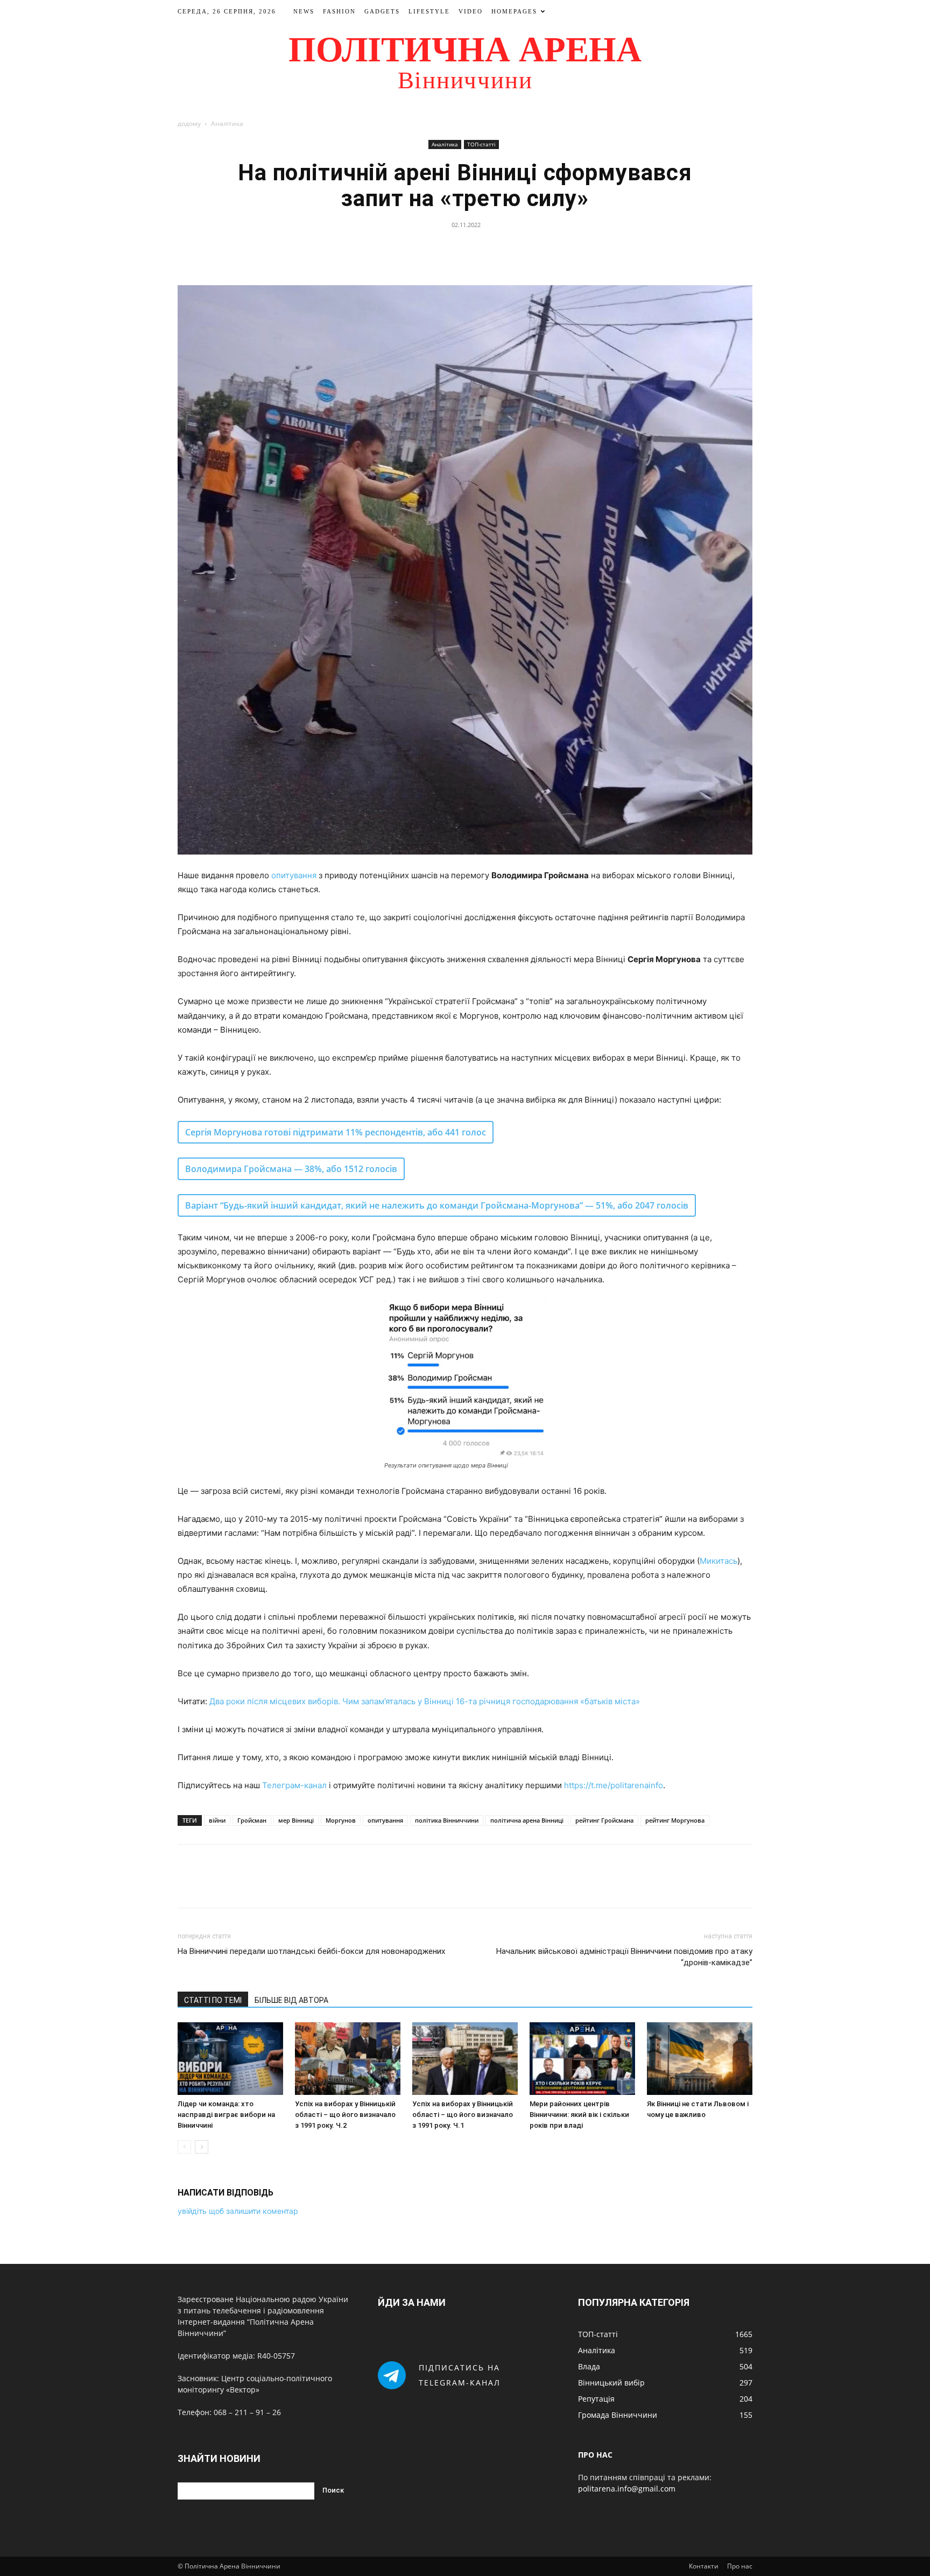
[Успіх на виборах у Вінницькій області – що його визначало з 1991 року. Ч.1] (465, 2059)
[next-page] (202, 2147)
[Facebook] (428, 249)
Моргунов (341, 1820)
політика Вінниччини (447, 1820)
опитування (294, 875)
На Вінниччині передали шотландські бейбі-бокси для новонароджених (311, 1951)
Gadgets (382, 11)
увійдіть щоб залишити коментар (238, 2211)
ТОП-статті (481, 144)
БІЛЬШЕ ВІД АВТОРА (291, 2000)
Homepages (514, 11)
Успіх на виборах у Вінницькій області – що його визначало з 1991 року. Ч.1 (463, 2115)
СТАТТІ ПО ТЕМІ (213, 2000)
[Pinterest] (477, 249)
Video (471, 11)
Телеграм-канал (294, 1785)
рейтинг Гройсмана (604, 1820)
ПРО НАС (595, 2455)
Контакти (704, 2566)
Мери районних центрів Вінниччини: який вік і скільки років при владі (579, 2115)
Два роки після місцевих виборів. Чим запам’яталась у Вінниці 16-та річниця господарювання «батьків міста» (425, 1701)
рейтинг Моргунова (675, 1820)
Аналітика (445, 144)
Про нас (740, 2566)
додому (189, 123)
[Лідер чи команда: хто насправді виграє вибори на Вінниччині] (230, 2059)
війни (217, 1820)
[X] (453, 249)
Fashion (339, 11)
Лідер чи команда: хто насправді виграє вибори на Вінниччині (226, 2115)
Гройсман (252, 1820)
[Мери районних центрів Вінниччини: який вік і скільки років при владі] (582, 2059)
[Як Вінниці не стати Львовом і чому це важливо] (700, 2059)
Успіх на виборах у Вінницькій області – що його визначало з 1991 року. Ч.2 (345, 2115)
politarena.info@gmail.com (627, 2489)
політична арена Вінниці (527, 1820)
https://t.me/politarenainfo (614, 1785)
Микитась (718, 1561)
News (304, 11)
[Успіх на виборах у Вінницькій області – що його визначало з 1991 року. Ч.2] (348, 2059)
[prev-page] (184, 2147)
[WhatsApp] (502, 249)
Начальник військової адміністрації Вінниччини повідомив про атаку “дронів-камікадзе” (624, 1957)
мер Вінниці (296, 1820)
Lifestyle (429, 11)
